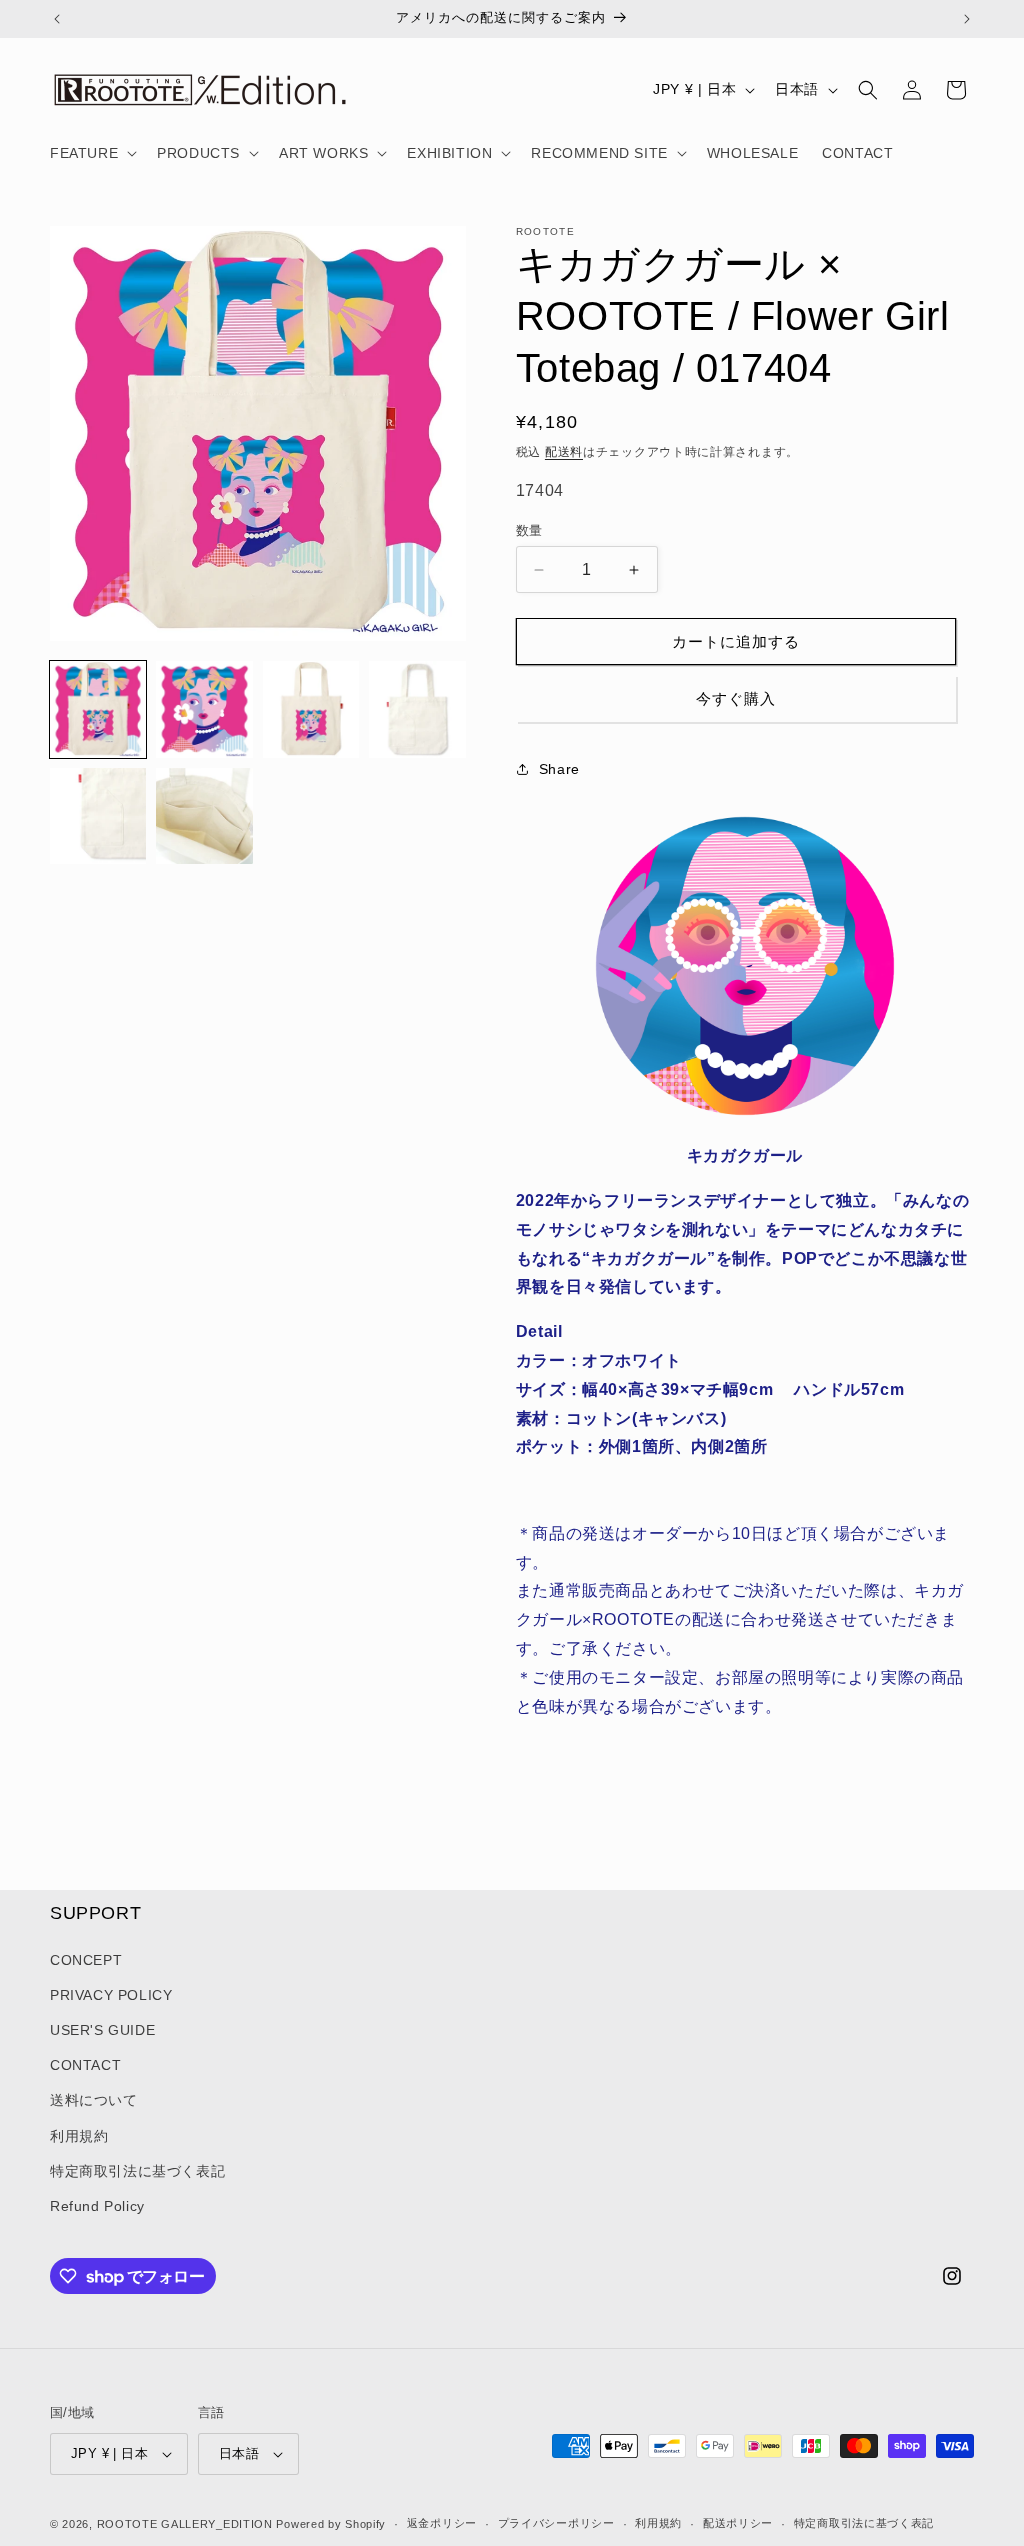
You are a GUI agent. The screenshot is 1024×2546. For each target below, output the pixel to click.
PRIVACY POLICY (111, 1995)
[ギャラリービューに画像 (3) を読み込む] (311, 709)
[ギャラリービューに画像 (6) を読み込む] (204, 816)
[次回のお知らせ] (967, 19)
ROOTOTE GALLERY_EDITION (185, 2524)
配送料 (564, 452)
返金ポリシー (442, 2523)
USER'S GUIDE (102, 2030)
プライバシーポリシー (556, 2523)
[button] (91, 153)
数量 (529, 530)
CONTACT (85, 2065)
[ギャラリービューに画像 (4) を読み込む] (417, 709)
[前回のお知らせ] (57, 19)
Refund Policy (97, 2206)
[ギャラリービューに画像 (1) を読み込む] (98, 709)
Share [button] (559, 769)
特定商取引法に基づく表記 (137, 2171)
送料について (94, 2100)
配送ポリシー (738, 2523)
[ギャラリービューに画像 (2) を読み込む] (204, 709)
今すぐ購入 (736, 698)
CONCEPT (86, 1960)
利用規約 (79, 2136)
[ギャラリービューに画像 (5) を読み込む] (98, 816)
